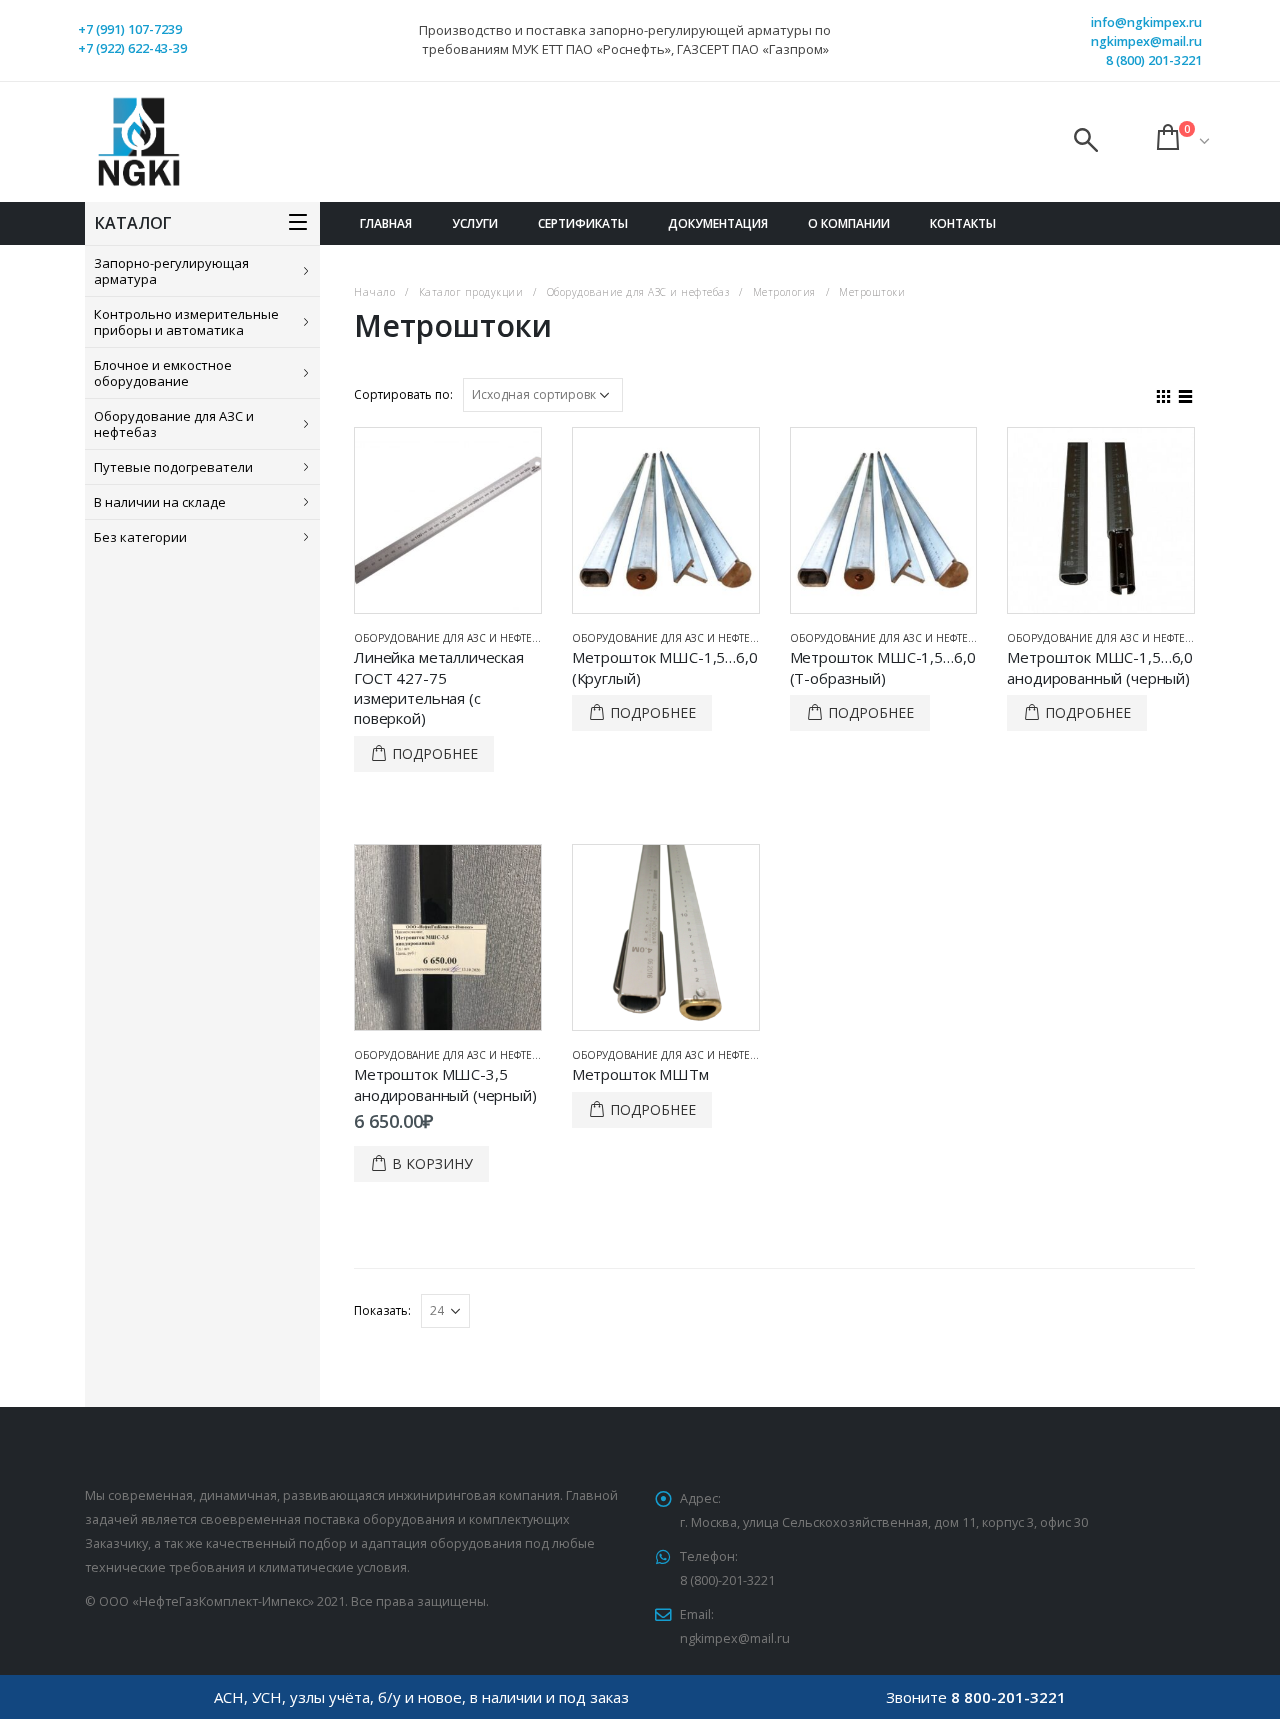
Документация (718, 223)
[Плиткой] (1164, 394)
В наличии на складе (160, 502)
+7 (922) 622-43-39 (132, 48)
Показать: (382, 1310)
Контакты (963, 223)
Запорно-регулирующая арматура (171, 271)
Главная (386, 223)
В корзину (432, 1163)
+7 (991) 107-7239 (130, 29)
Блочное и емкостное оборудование (163, 373)
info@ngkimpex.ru (1146, 22)
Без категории (140, 537)
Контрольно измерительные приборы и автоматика (186, 322)
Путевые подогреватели (173, 467)
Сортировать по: (403, 394)
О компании (849, 223)
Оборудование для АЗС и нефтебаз (174, 424)
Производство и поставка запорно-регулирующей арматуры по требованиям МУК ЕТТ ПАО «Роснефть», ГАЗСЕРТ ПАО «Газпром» (625, 39)
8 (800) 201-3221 (1154, 60)
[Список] (1186, 394)
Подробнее (435, 753)
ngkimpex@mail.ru (1146, 41)
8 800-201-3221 (1008, 1697)
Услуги (475, 223)
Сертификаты (583, 223)
